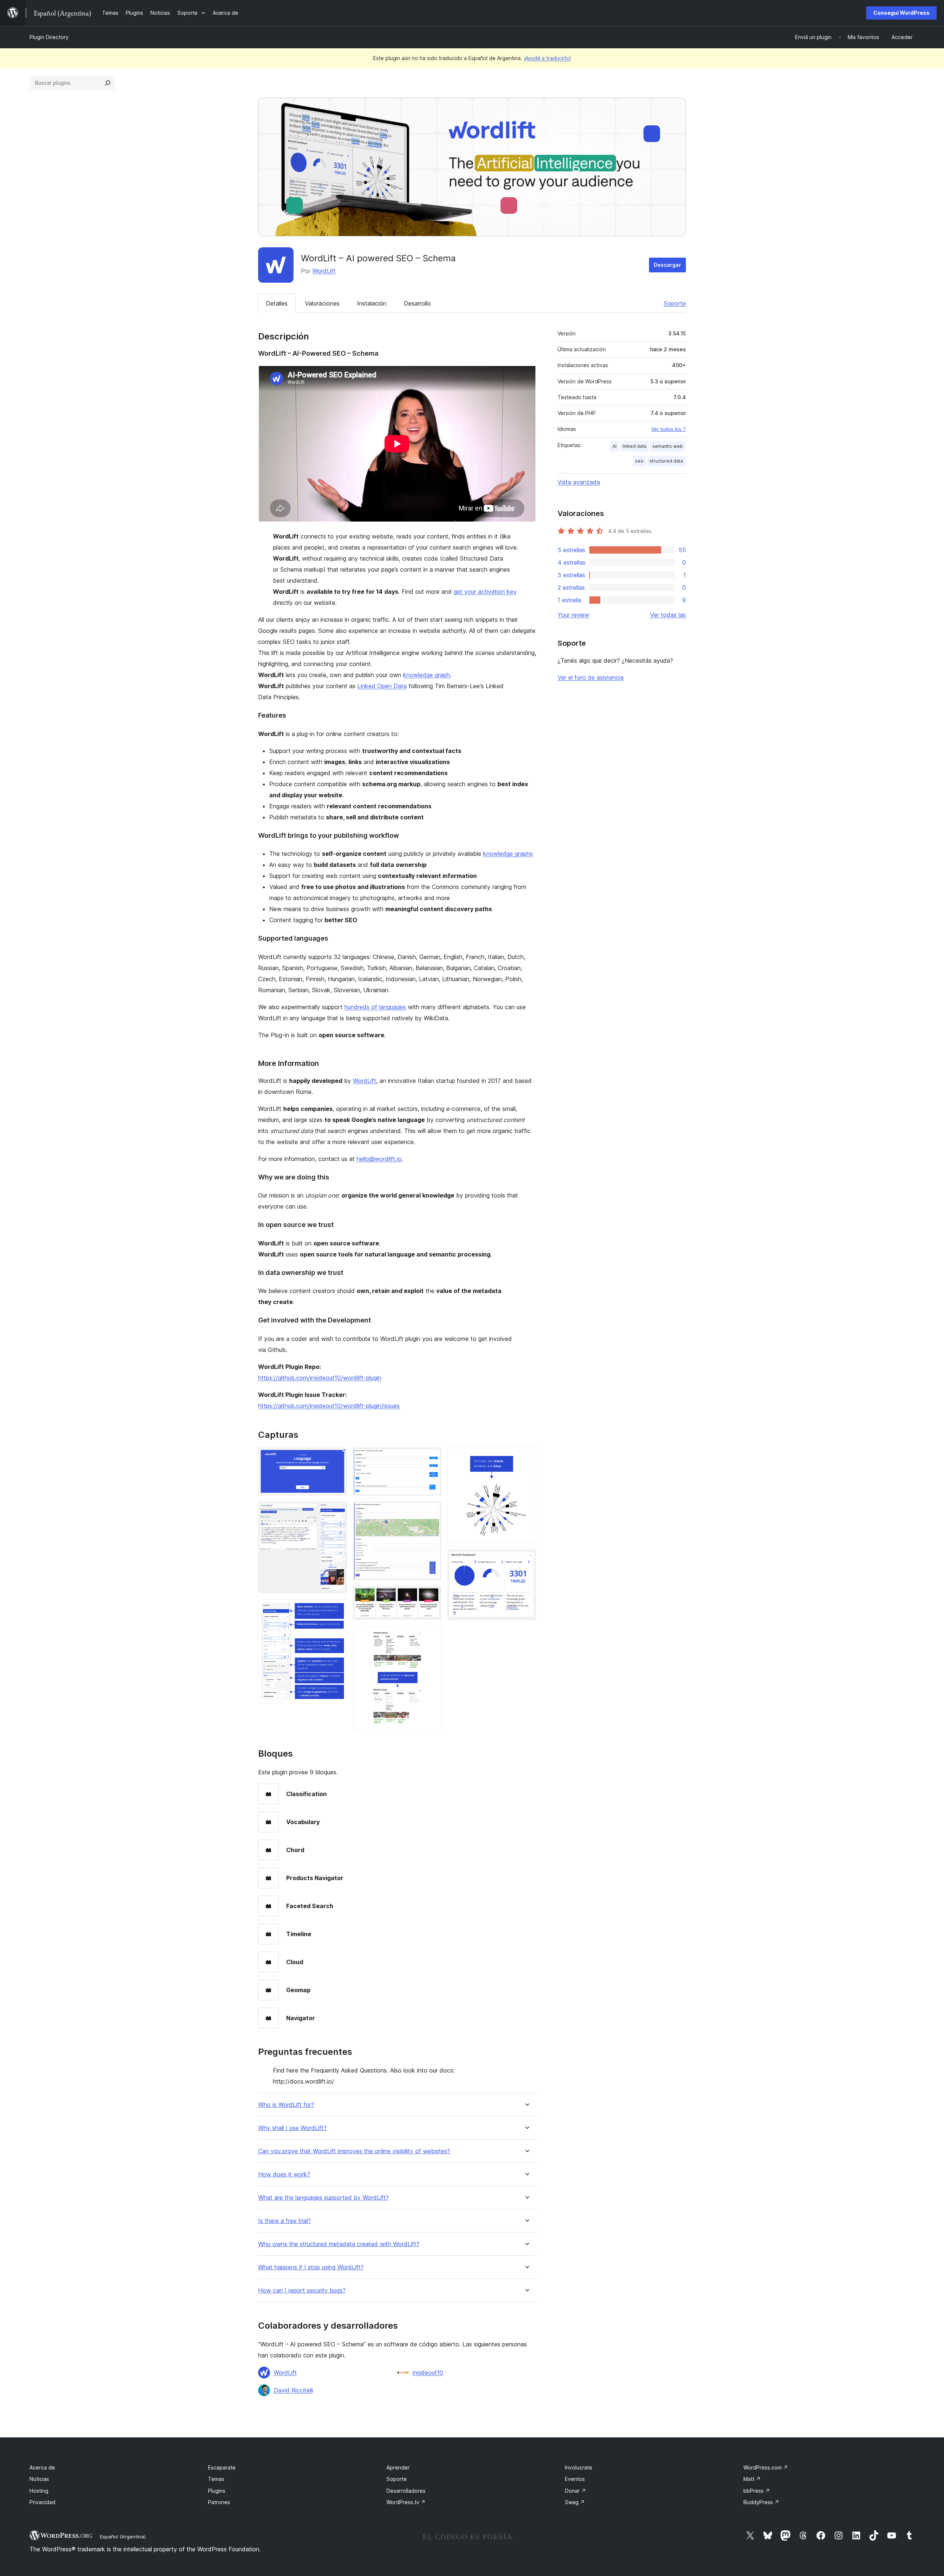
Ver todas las (668, 615)
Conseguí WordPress (901, 13)
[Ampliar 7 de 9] (431, 1636)
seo (639, 461)
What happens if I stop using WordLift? (311, 2267)
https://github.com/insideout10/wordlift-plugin (320, 1378)
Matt (752, 2479)
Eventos (575, 2479)
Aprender (398, 2467)
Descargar (667, 265)
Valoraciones (322, 303)
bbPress (757, 2491)
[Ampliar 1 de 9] (337, 1457)
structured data (666, 461)
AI (615, 446)
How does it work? (284, 2174)
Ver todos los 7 (669, 429)
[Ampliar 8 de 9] (526, 1457)
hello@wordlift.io (379, 1159)
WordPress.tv (406, 2502)
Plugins (217, 2491)
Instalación (372, 303)
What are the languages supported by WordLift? (323, 2198)
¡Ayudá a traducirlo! (547, 58)
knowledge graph (426, 675)
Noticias (39, 2479)
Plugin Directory (49, 37)
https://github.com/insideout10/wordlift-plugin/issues (329, 1406)
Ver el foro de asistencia (591, 677)
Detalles (277, 303)
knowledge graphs (508, 854)
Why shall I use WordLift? (292, 2128)
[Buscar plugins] (108, 83)
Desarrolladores (406, 2491)
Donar (575, 2491)
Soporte (675, 303)
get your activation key (485, 592)
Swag (575, 2502)
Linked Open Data (382, 686)
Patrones (219, 2502)
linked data (634, 446)
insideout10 (428, 2373)
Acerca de (42, 2467)
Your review (573, 615)
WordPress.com (766, 2467)
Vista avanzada (579, 482)
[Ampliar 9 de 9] (526, 1559)
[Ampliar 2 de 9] (337, 1512)
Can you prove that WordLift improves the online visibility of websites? (354, 2151)
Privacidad (42, 2502)
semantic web (668, 446)
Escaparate (222, 2467)
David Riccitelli (293, 2390)
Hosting (39, 2491)
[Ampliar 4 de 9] (431, 1457)
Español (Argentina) (123, 2537)
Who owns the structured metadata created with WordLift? (339, 2244)
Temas (216, 2479)
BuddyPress (761, 2502)
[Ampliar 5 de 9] (431, 1512)
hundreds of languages (375, 1007)
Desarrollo (417, 303)
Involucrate (579, 2467)
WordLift (324, 271)
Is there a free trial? (284, 2221)
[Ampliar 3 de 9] (337, 1609)
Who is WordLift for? (286, 2105)
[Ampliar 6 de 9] (431, 1596)
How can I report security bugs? (302, 2291)
